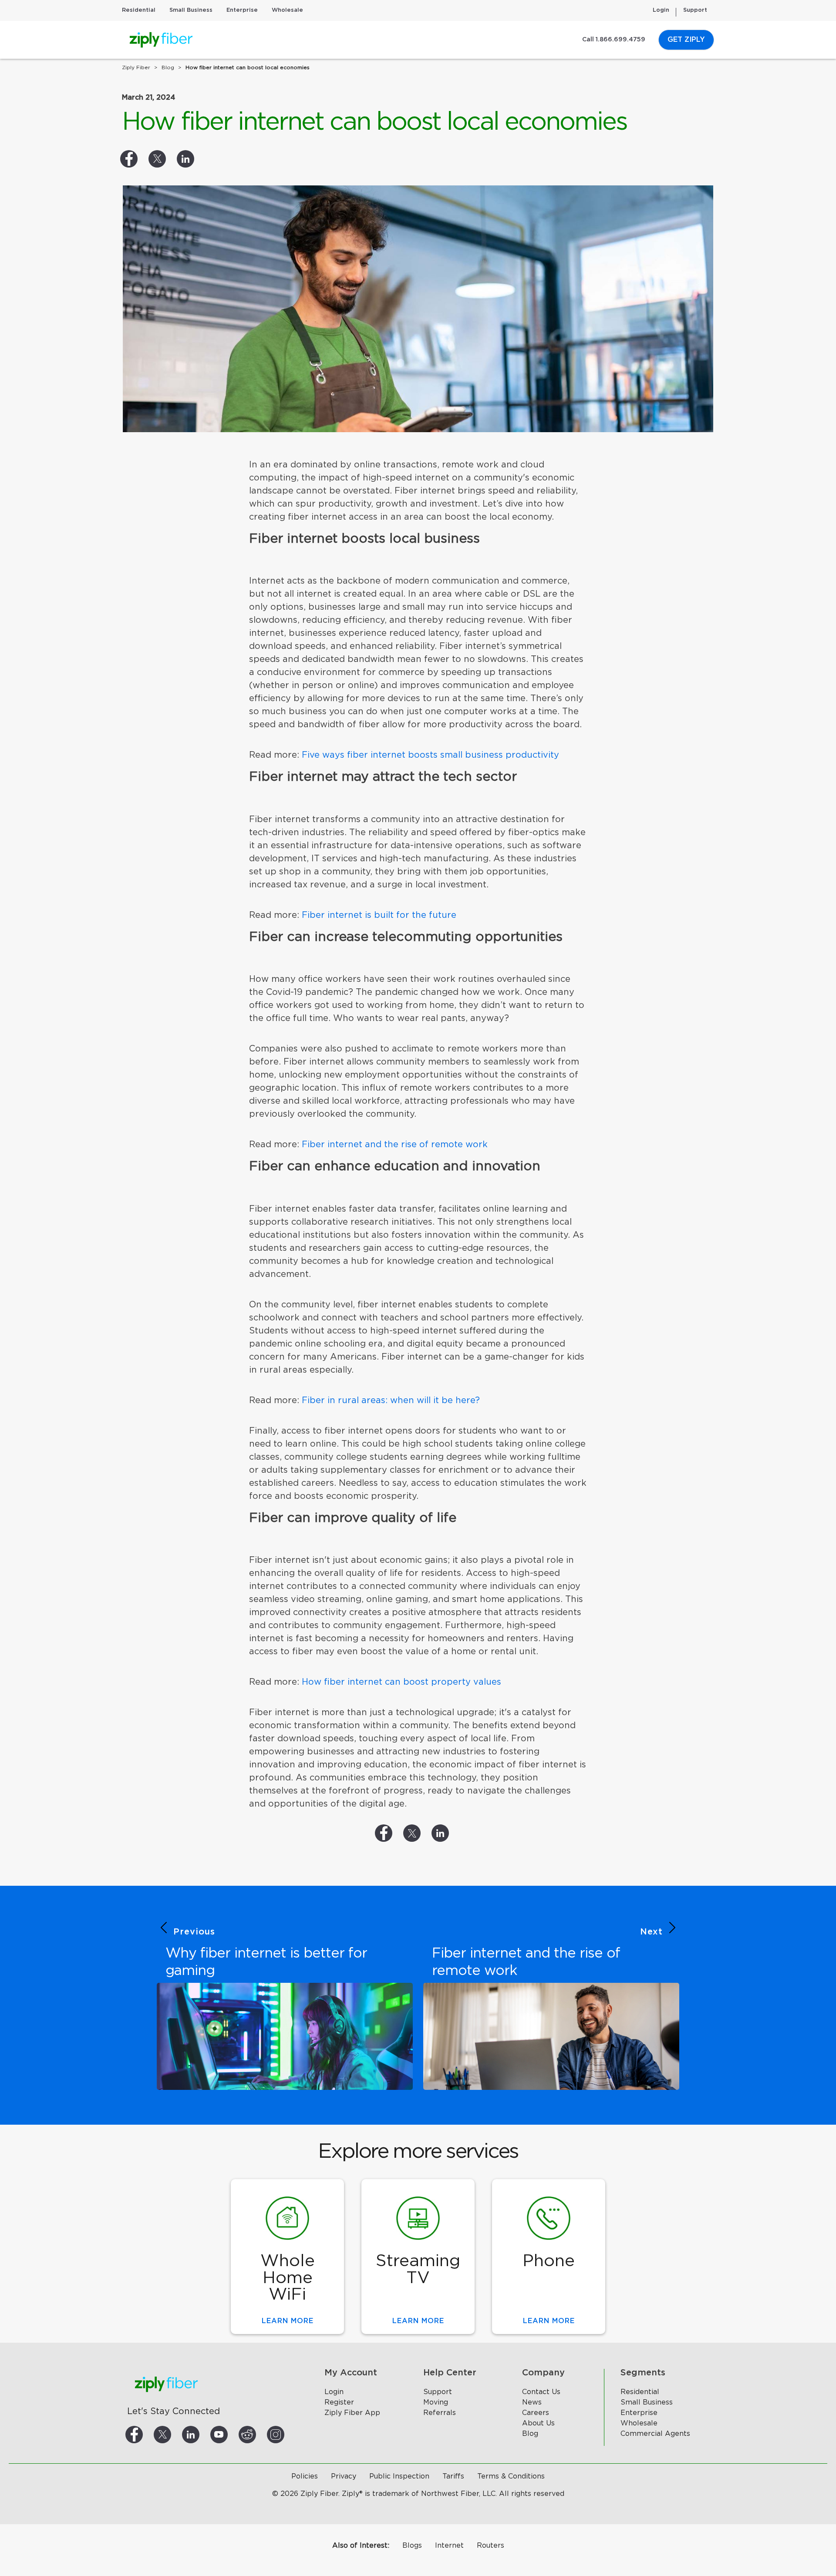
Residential (139, 10)
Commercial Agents (655, 2434)
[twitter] (173, 2435)
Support (695, 10)
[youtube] (229, 2435)
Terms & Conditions (511, 2476)
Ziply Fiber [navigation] (136, 67)
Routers (490, 2546)
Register (339, 2402)
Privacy (344, 2476)
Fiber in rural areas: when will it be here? (391, 1401)
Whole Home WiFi (288, 2278)
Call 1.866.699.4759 (614, 40)
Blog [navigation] (168, 67)
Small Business (191, 10)
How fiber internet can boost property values (401, 1682)
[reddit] (258, 2435)
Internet (449, 2546)
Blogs (412, 2546)
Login (661, 10)
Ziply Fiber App (352, 2413)
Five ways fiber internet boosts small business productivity (430, 755)
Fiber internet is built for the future (379, 915)
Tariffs (453, 2476)
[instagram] (286, 2435)
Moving (436, 2402)
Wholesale (287, 10)
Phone (549, 2261)
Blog (530, 2434)
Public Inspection (399, 2476)
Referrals (440, 2413)
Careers (536, 2413)
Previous (194, 1932)
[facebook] (145, 2435)
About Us (538, 2423)
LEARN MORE (288, 2321)
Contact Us (541, 2392)
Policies (305, 2476)
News (532, 2402)
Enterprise (242, 10)
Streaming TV (418, 2269)
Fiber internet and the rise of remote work (395, 1145)
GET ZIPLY (686, 40)
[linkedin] (201, 2435)
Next (651, 1932)
